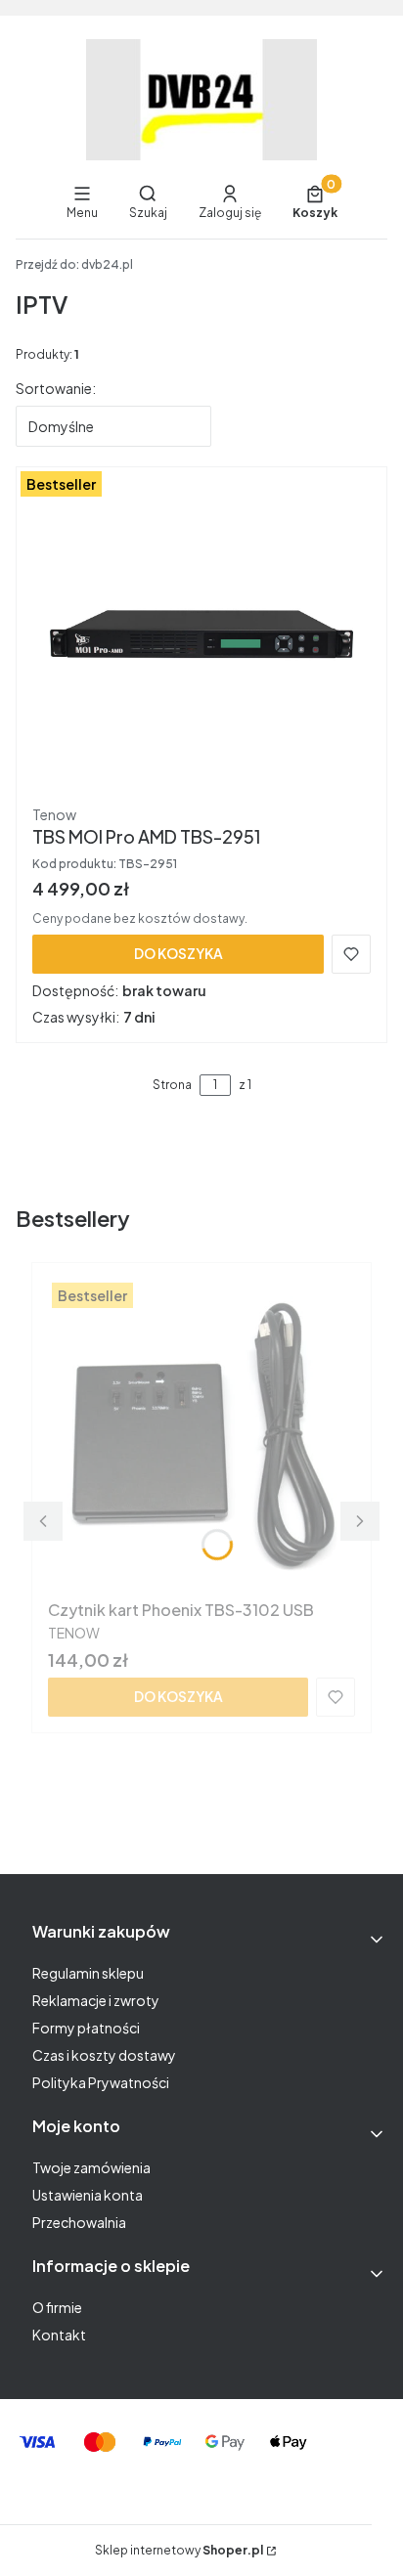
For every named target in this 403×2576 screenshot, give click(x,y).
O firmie (57, 2307)
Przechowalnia (79, 2222)
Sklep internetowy (179, 2550)
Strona (172, 1085)
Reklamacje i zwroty (96, 2000)
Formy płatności (86, 2028)
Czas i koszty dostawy (104, 2055)
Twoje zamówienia (91, 2167)
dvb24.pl (74, 264)
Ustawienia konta (88, 2195)
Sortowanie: (56, 388)
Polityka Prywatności (101, 2082)
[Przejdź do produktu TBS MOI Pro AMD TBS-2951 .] (201, 639)
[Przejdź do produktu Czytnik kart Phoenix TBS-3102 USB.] (201, 1435)
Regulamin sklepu (88, 1973)
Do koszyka (179, 953)
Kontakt (59, 2335)
